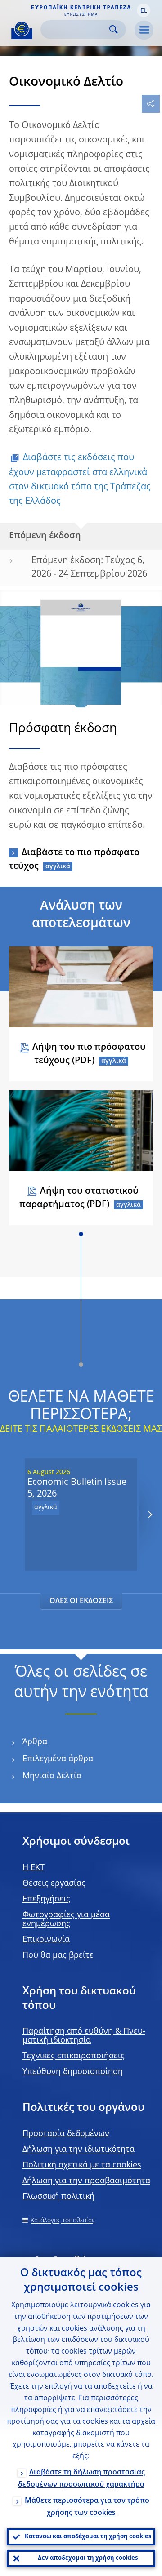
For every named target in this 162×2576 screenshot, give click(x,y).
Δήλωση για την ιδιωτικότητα (79, 2150)
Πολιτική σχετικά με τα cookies (82, 2165)
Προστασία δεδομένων (66, 2134)
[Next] (150, 1514)
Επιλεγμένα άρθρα (58, 1759)
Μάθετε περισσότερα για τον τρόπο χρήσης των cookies (87, 2507)
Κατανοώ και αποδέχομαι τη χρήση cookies (88, 2537)
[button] (144, 10)
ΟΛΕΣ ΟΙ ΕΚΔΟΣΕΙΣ (81, 1601)
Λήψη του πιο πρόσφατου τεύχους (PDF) (89, 1054)
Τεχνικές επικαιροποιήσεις (74, 2056)
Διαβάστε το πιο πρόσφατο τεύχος (74, 860)
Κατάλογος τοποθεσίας (63, 2221)
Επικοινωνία (46, 1940)
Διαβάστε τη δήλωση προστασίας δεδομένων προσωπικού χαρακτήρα (81, 2479)
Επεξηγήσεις (46, 1899)
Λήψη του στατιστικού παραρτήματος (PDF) (79, 1198)
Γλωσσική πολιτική (58, 2197)
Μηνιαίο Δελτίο (52, 1776)
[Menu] (144, 30)
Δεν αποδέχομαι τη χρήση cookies (88, 2558)
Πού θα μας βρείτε (58, 1955)
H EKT (34, 1868)
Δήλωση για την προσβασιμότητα (86, 2181)
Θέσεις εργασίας (54, 1883)
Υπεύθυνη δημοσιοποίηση (73, 2072)
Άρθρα (35, 1742)
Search (114, 29)
